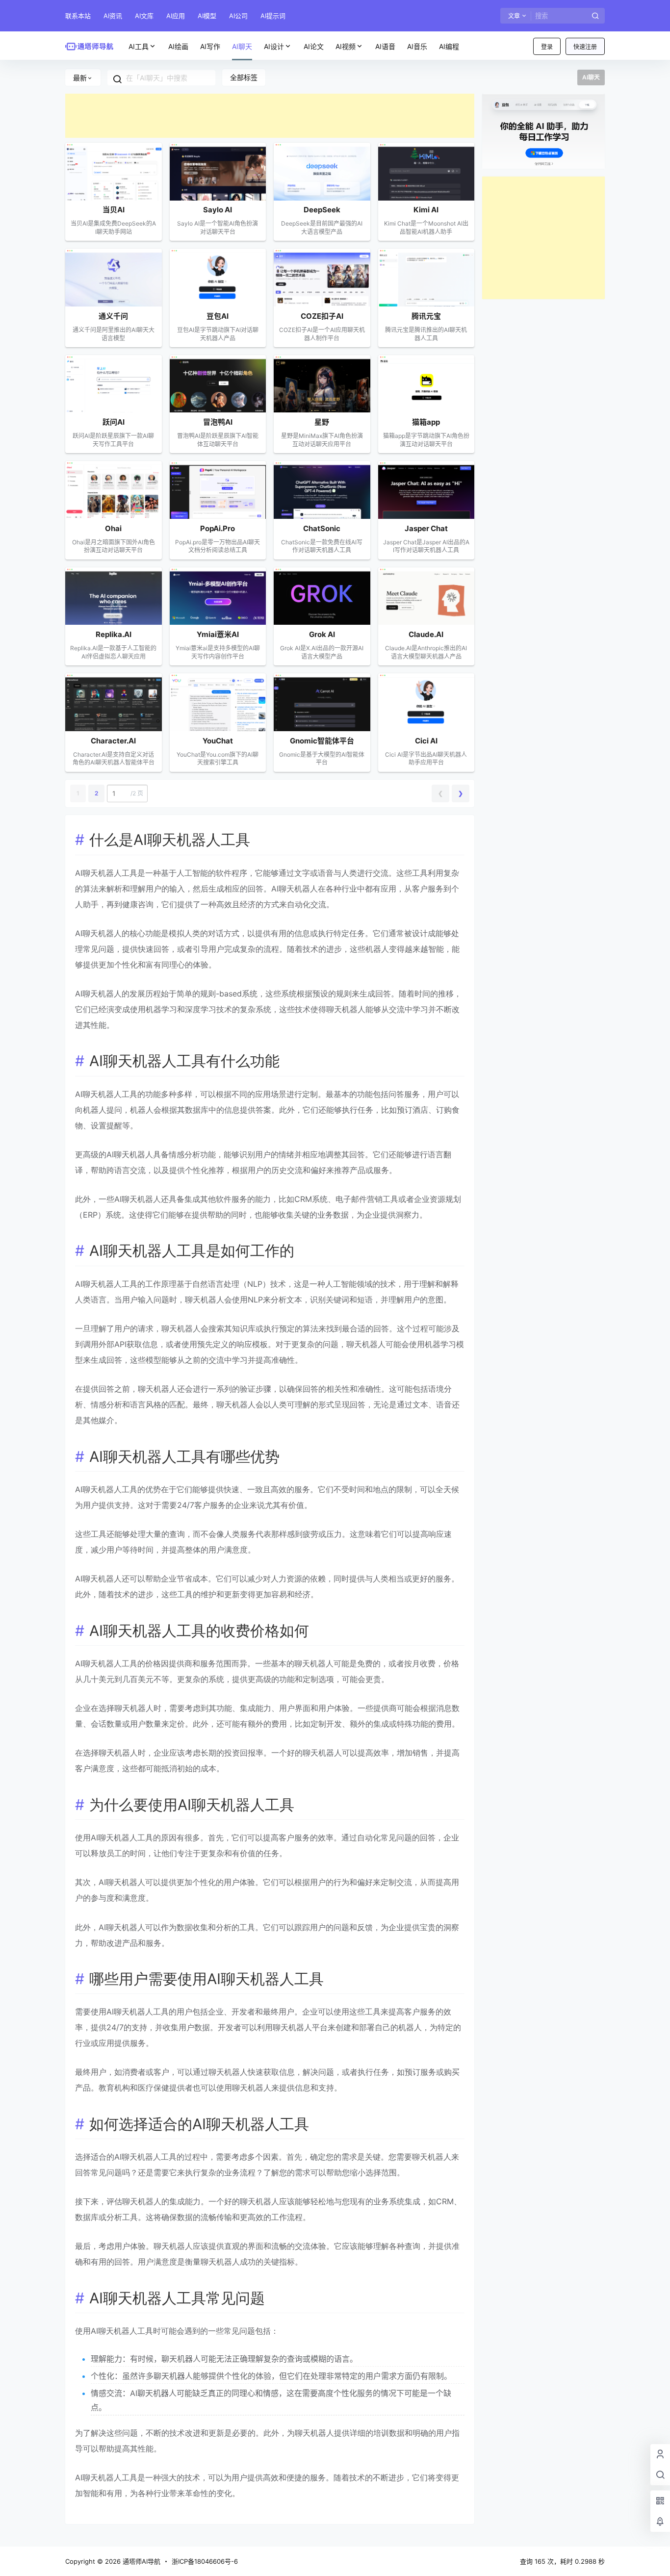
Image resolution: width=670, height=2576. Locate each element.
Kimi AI (426, 210)
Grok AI (322, 634)
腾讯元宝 (426, 316)
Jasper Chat (426, 528)
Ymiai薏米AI (218, 634)
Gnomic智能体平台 (322, 741)
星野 (322, 422)
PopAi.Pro (218, 528)
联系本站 (78, 16)
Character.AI (113, 741)
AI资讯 (113, 16)
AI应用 (176, 16)
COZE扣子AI (322, 316)
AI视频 (346, 46)
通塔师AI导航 (141, 2561)
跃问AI (114, 422)
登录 (547, 47)
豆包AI (218, 316)
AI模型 (207, 16)
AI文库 (144, 16)
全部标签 (244, 77)
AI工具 (139, 46)
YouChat (218, 741)
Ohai (113, 528)
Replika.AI (114, 634)
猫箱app (426, 422)
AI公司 (238, 16)
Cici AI (426, 741)
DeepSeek (322, 210)
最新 (80, 78)
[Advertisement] (270, 116)
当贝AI (114, 210)
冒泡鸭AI (218, 422)
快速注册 (585, 47)
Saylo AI (218, 210)
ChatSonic (322, 528)
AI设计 (274, 46)
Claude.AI (426, 634)
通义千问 (113, 316)
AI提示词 (273, 16)
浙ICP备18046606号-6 (205, 2561)
